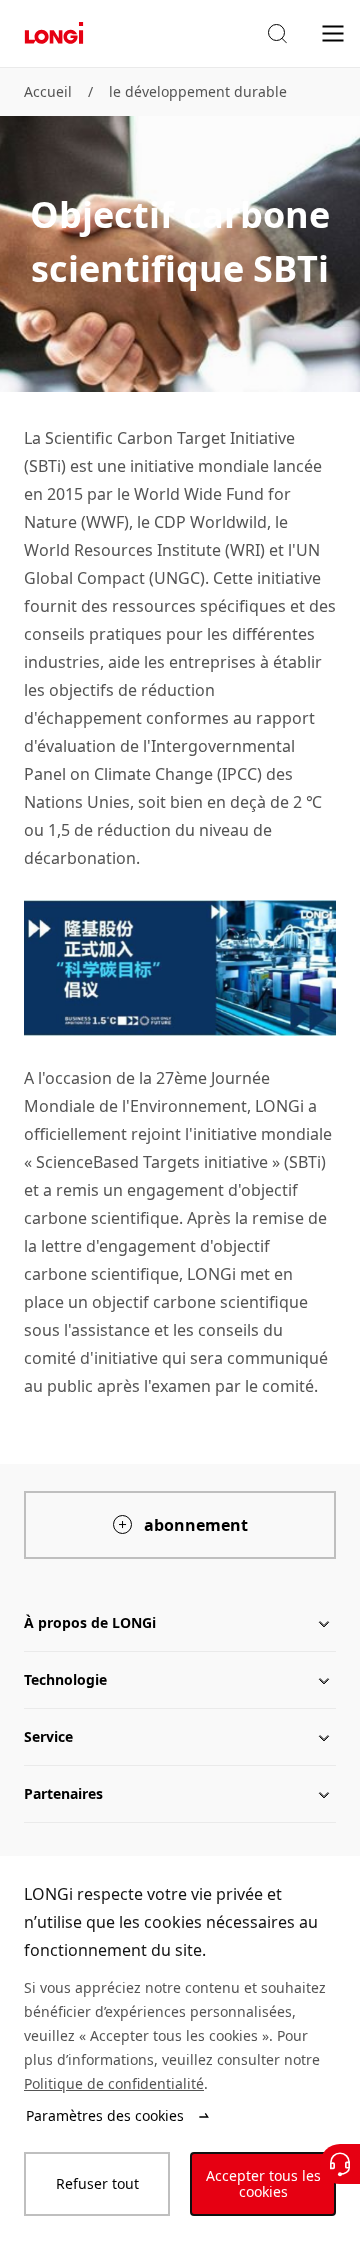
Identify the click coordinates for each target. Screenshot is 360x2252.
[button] (277, 34)
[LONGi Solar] (54, 33)
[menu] (333, 32)
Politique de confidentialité (114, 2083)
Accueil (48, 91)
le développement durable (198, 91)
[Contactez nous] (340, 2164)
